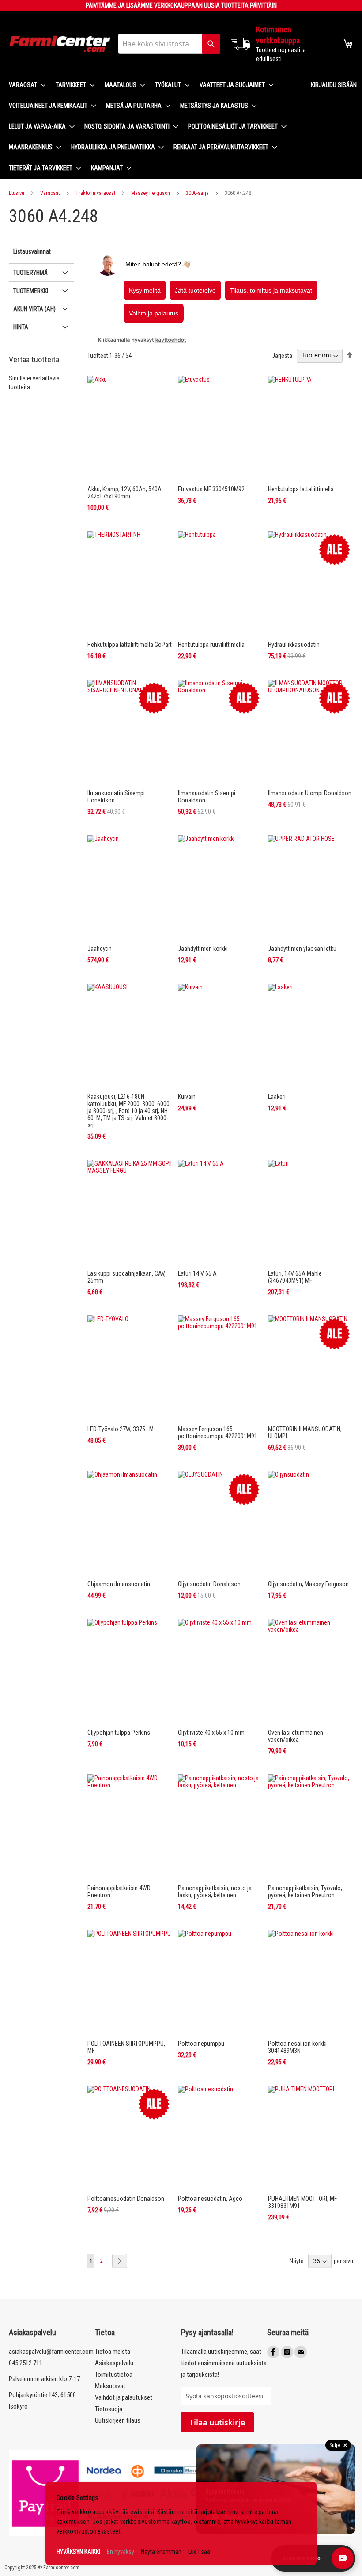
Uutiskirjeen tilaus (118, 2420)
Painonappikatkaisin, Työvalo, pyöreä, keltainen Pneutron (305, 1892)
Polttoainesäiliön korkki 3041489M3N (297, 2047)
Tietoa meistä (113, 2352)
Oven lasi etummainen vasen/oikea (296, 1736)
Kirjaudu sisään (334, 85)
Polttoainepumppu (201, 2044)
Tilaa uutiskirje (217, 2422)
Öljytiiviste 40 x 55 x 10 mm (211, 1733)
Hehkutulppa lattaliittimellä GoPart (130, 645)
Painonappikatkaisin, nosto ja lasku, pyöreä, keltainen (215, 1892)
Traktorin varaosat (95, 193)
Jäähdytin (100, 949)
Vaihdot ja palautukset (124, 2397)
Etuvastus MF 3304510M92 (211, 489)
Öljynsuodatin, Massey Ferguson (308, 1584)
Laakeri (277, 1097)
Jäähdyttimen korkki (203, 949)
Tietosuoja (109, 2409)
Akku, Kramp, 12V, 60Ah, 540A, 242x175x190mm (125, 493)
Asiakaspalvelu (114, 2363)
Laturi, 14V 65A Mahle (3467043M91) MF (295, 1277)
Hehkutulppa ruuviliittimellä (211, 645)
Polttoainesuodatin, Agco (210, 2199)
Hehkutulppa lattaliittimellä (301, 489)
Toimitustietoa (114, 2375)
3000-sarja (197, 193)
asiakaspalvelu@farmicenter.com (51, 2352)
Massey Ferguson (151, 193)
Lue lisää (199, 2552)
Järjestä (282, 355)
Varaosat (50, 193)
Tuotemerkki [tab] (31, 291)
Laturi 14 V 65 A (197, 1273)
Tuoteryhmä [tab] (30, 273)
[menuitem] (25, 85)
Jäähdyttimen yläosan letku (302, 949)
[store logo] (60, 44)
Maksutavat (110, 2386)
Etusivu (17, 193)
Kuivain (187, 1097)
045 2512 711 (26, 2363)
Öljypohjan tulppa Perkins (119, 1733)
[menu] (153, 127)
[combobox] (169, 44)
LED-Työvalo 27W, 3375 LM (121, 1429)
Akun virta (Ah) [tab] (34, 309)
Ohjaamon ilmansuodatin (119, 1584)
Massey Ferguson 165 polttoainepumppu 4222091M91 (218, 1432)
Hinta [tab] (21, 327)
